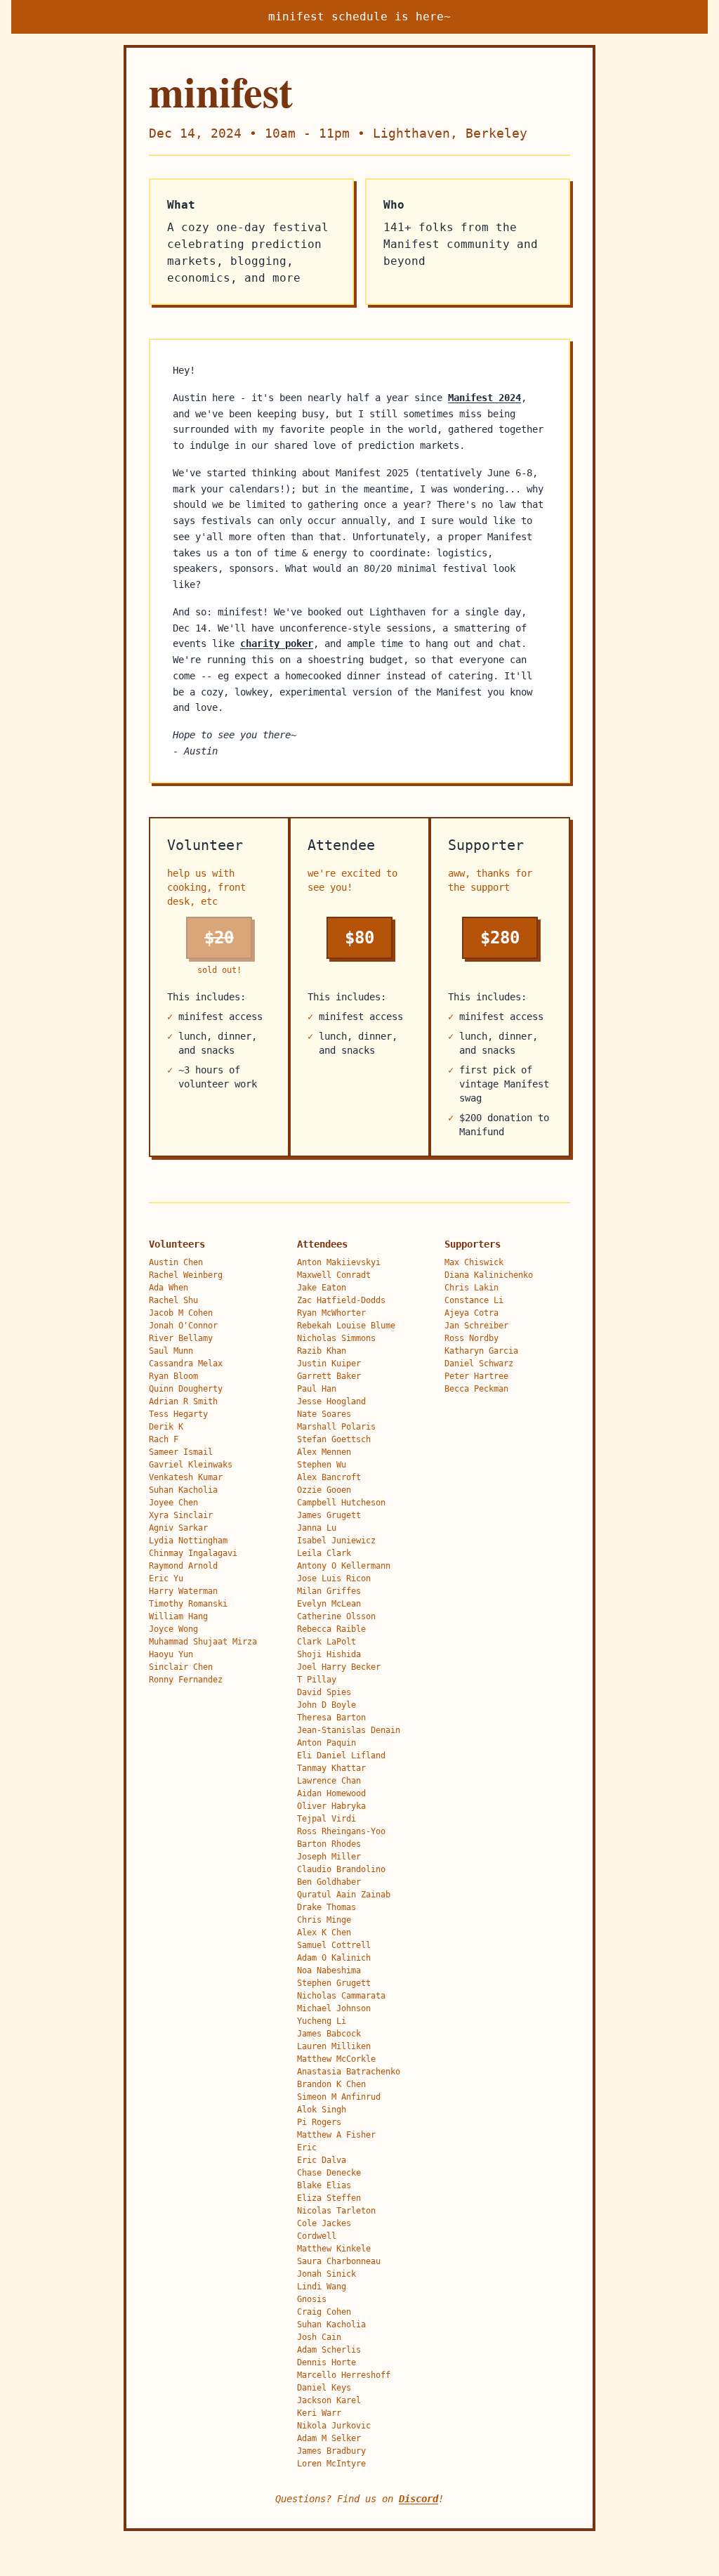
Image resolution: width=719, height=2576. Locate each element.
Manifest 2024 (484, 398)
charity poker (277, 643)
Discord (418, 2499)
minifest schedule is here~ (359, 17)
